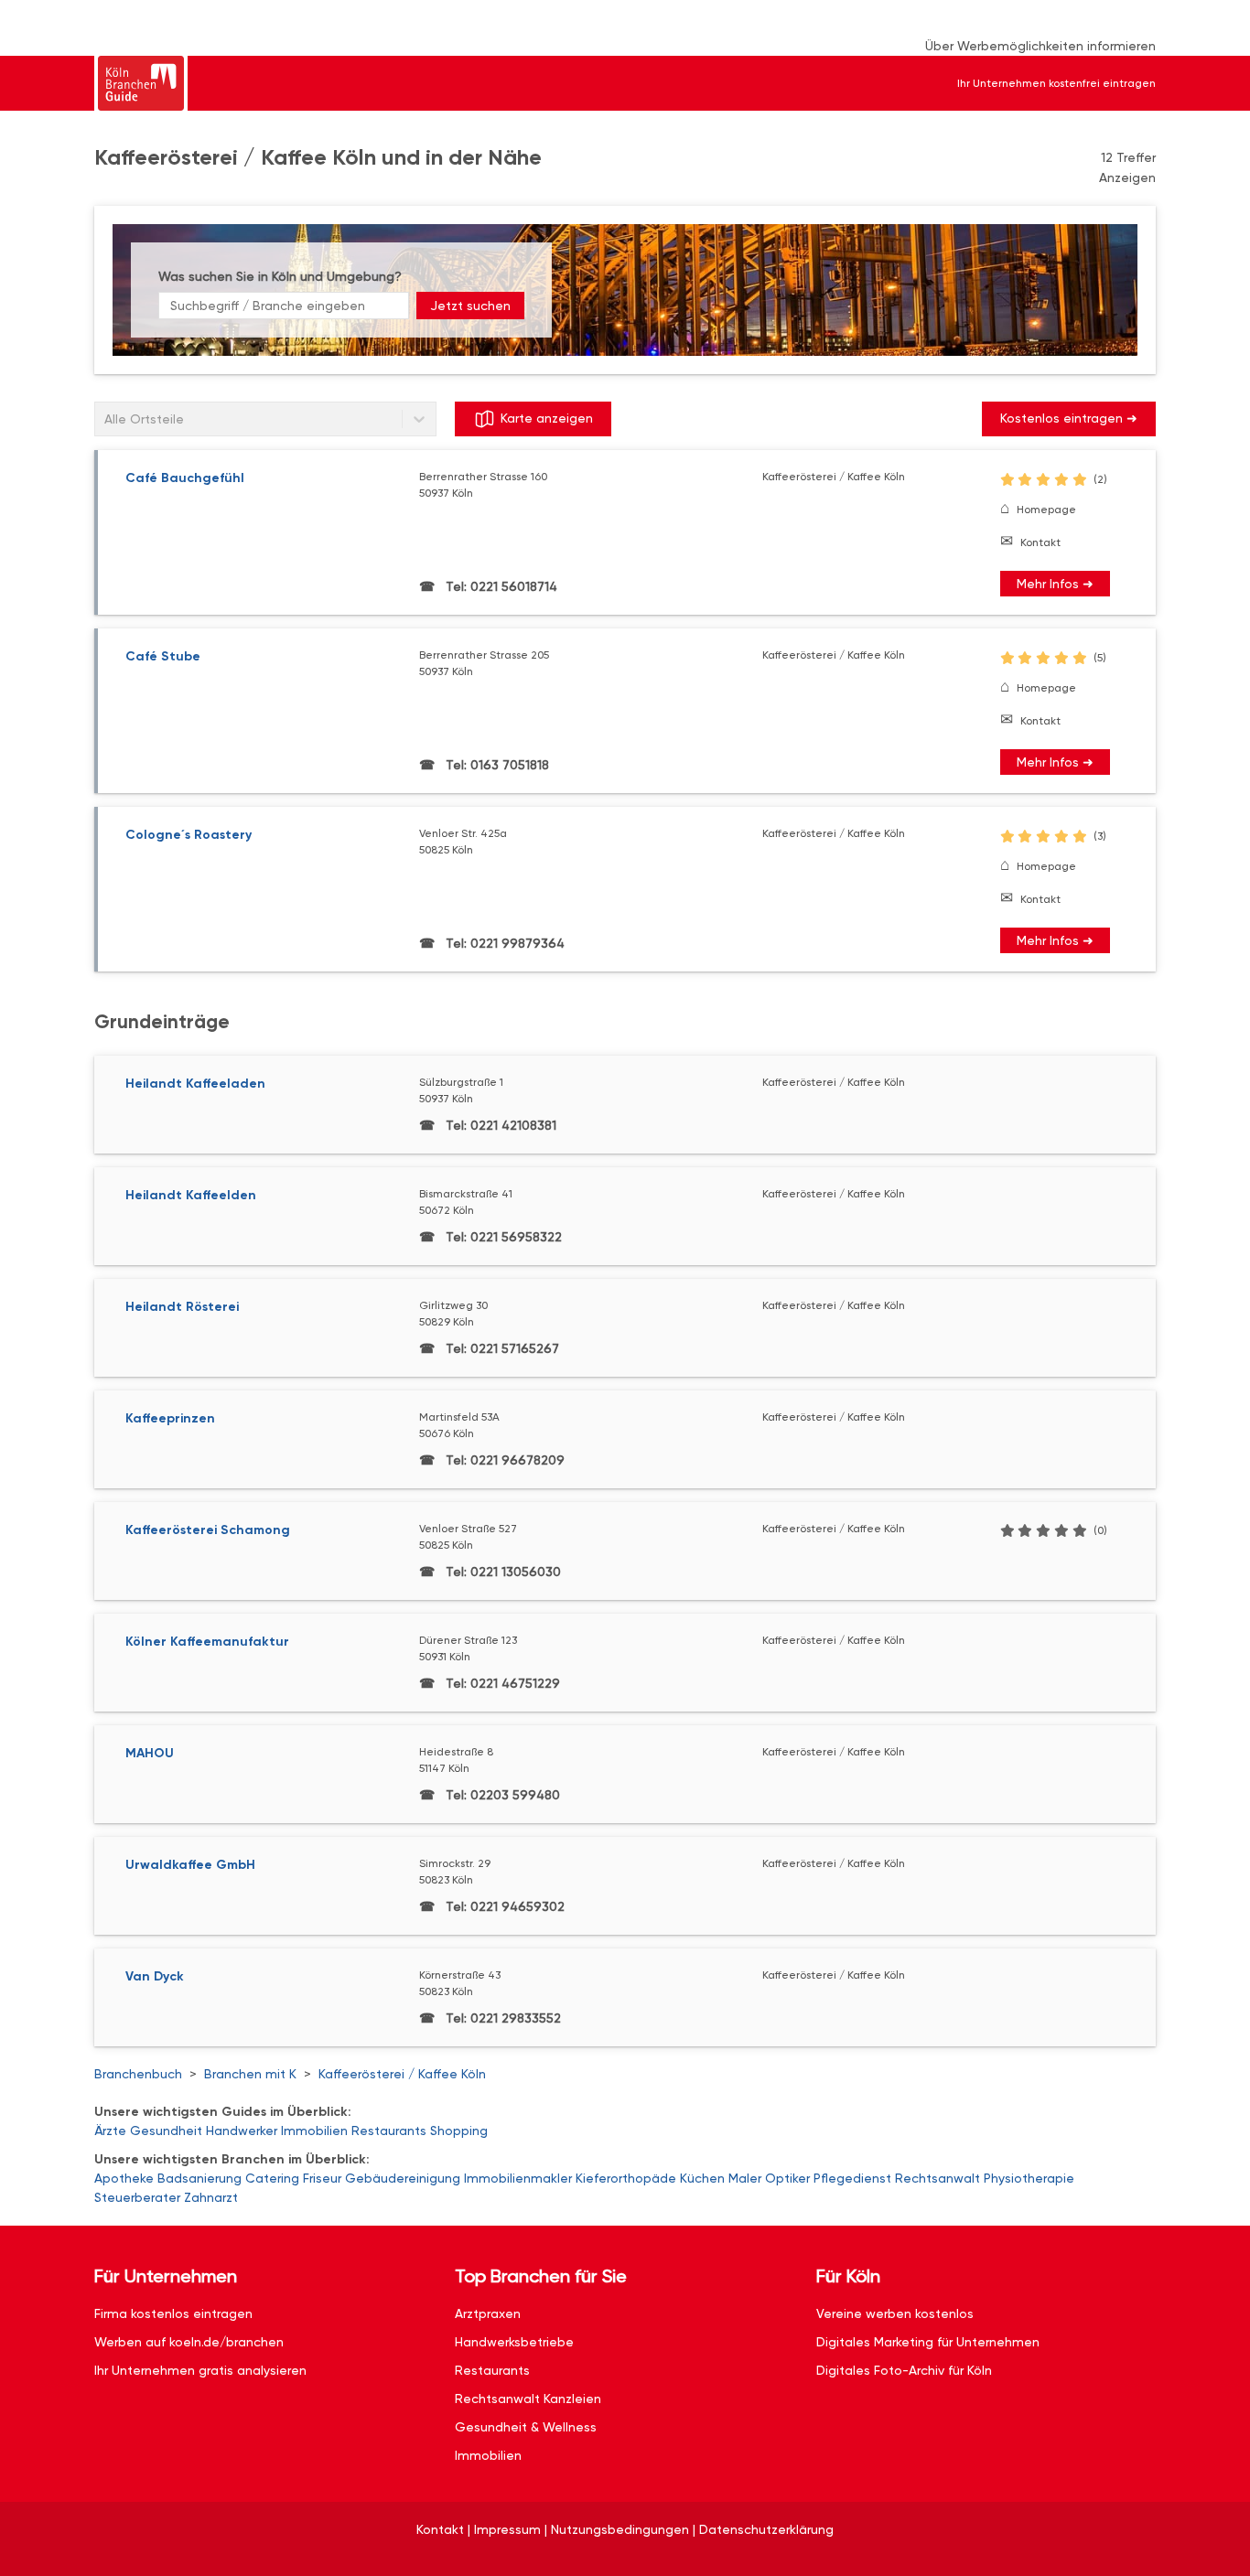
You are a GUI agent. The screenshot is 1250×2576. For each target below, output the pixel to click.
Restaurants (389, 2131)
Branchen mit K (250, 2074)
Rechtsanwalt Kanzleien (528, 2399)
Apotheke (124, 2178)
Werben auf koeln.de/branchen (189, 2342)
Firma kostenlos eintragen (173, 2313)
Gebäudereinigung (403, 2178)
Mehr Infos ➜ (1055, 584)
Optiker (787, 2178)
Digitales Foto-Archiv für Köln (904, 2370)
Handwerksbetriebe (514, 2342)
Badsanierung (199, 2178)
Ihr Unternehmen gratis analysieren (200, 2370)
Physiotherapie (1029, 2178)
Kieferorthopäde (626, 2178)
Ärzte (110, 2131)
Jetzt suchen (470, 306)
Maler (745, 2178)
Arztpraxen (488, 2313)
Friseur (322, 2178)
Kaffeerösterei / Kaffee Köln (402, 2074)
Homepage (1046, 510)
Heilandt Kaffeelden (191, 1195)
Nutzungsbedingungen (620, 2529)
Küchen (702, 2178)
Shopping (459, 2131)
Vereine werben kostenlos (895, 2313)
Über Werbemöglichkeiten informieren (1040, 46)
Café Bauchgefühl (185, 478)
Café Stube (163, 656)
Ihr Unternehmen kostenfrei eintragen (1056, 83)
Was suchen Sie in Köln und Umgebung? (280, 276)
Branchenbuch (138, 2074)
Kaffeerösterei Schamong (208, 1530)
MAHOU (150, 1753)
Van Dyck (155, 1976)
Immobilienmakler (518, 2178)
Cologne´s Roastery (189, 835)
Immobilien (314, 2131)
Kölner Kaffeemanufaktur (207, 1642)
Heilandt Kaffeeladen (195, 1084)
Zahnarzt (211, 2197)
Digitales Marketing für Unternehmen (928, 2342)
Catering (272, 2178)
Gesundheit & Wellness (526, 2427)
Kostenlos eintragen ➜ (1069, 418)
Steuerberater (137, 2197)
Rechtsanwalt (937, 2178)
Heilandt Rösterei (182, 1307)
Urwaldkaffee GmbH (190, 1865)
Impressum (507, 2529)
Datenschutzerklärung (766, 2529)
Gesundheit (166, 2131)
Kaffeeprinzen (170, 1418)
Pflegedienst (852, 2178)
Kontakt (1040, 542)
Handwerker (242, 2131)
